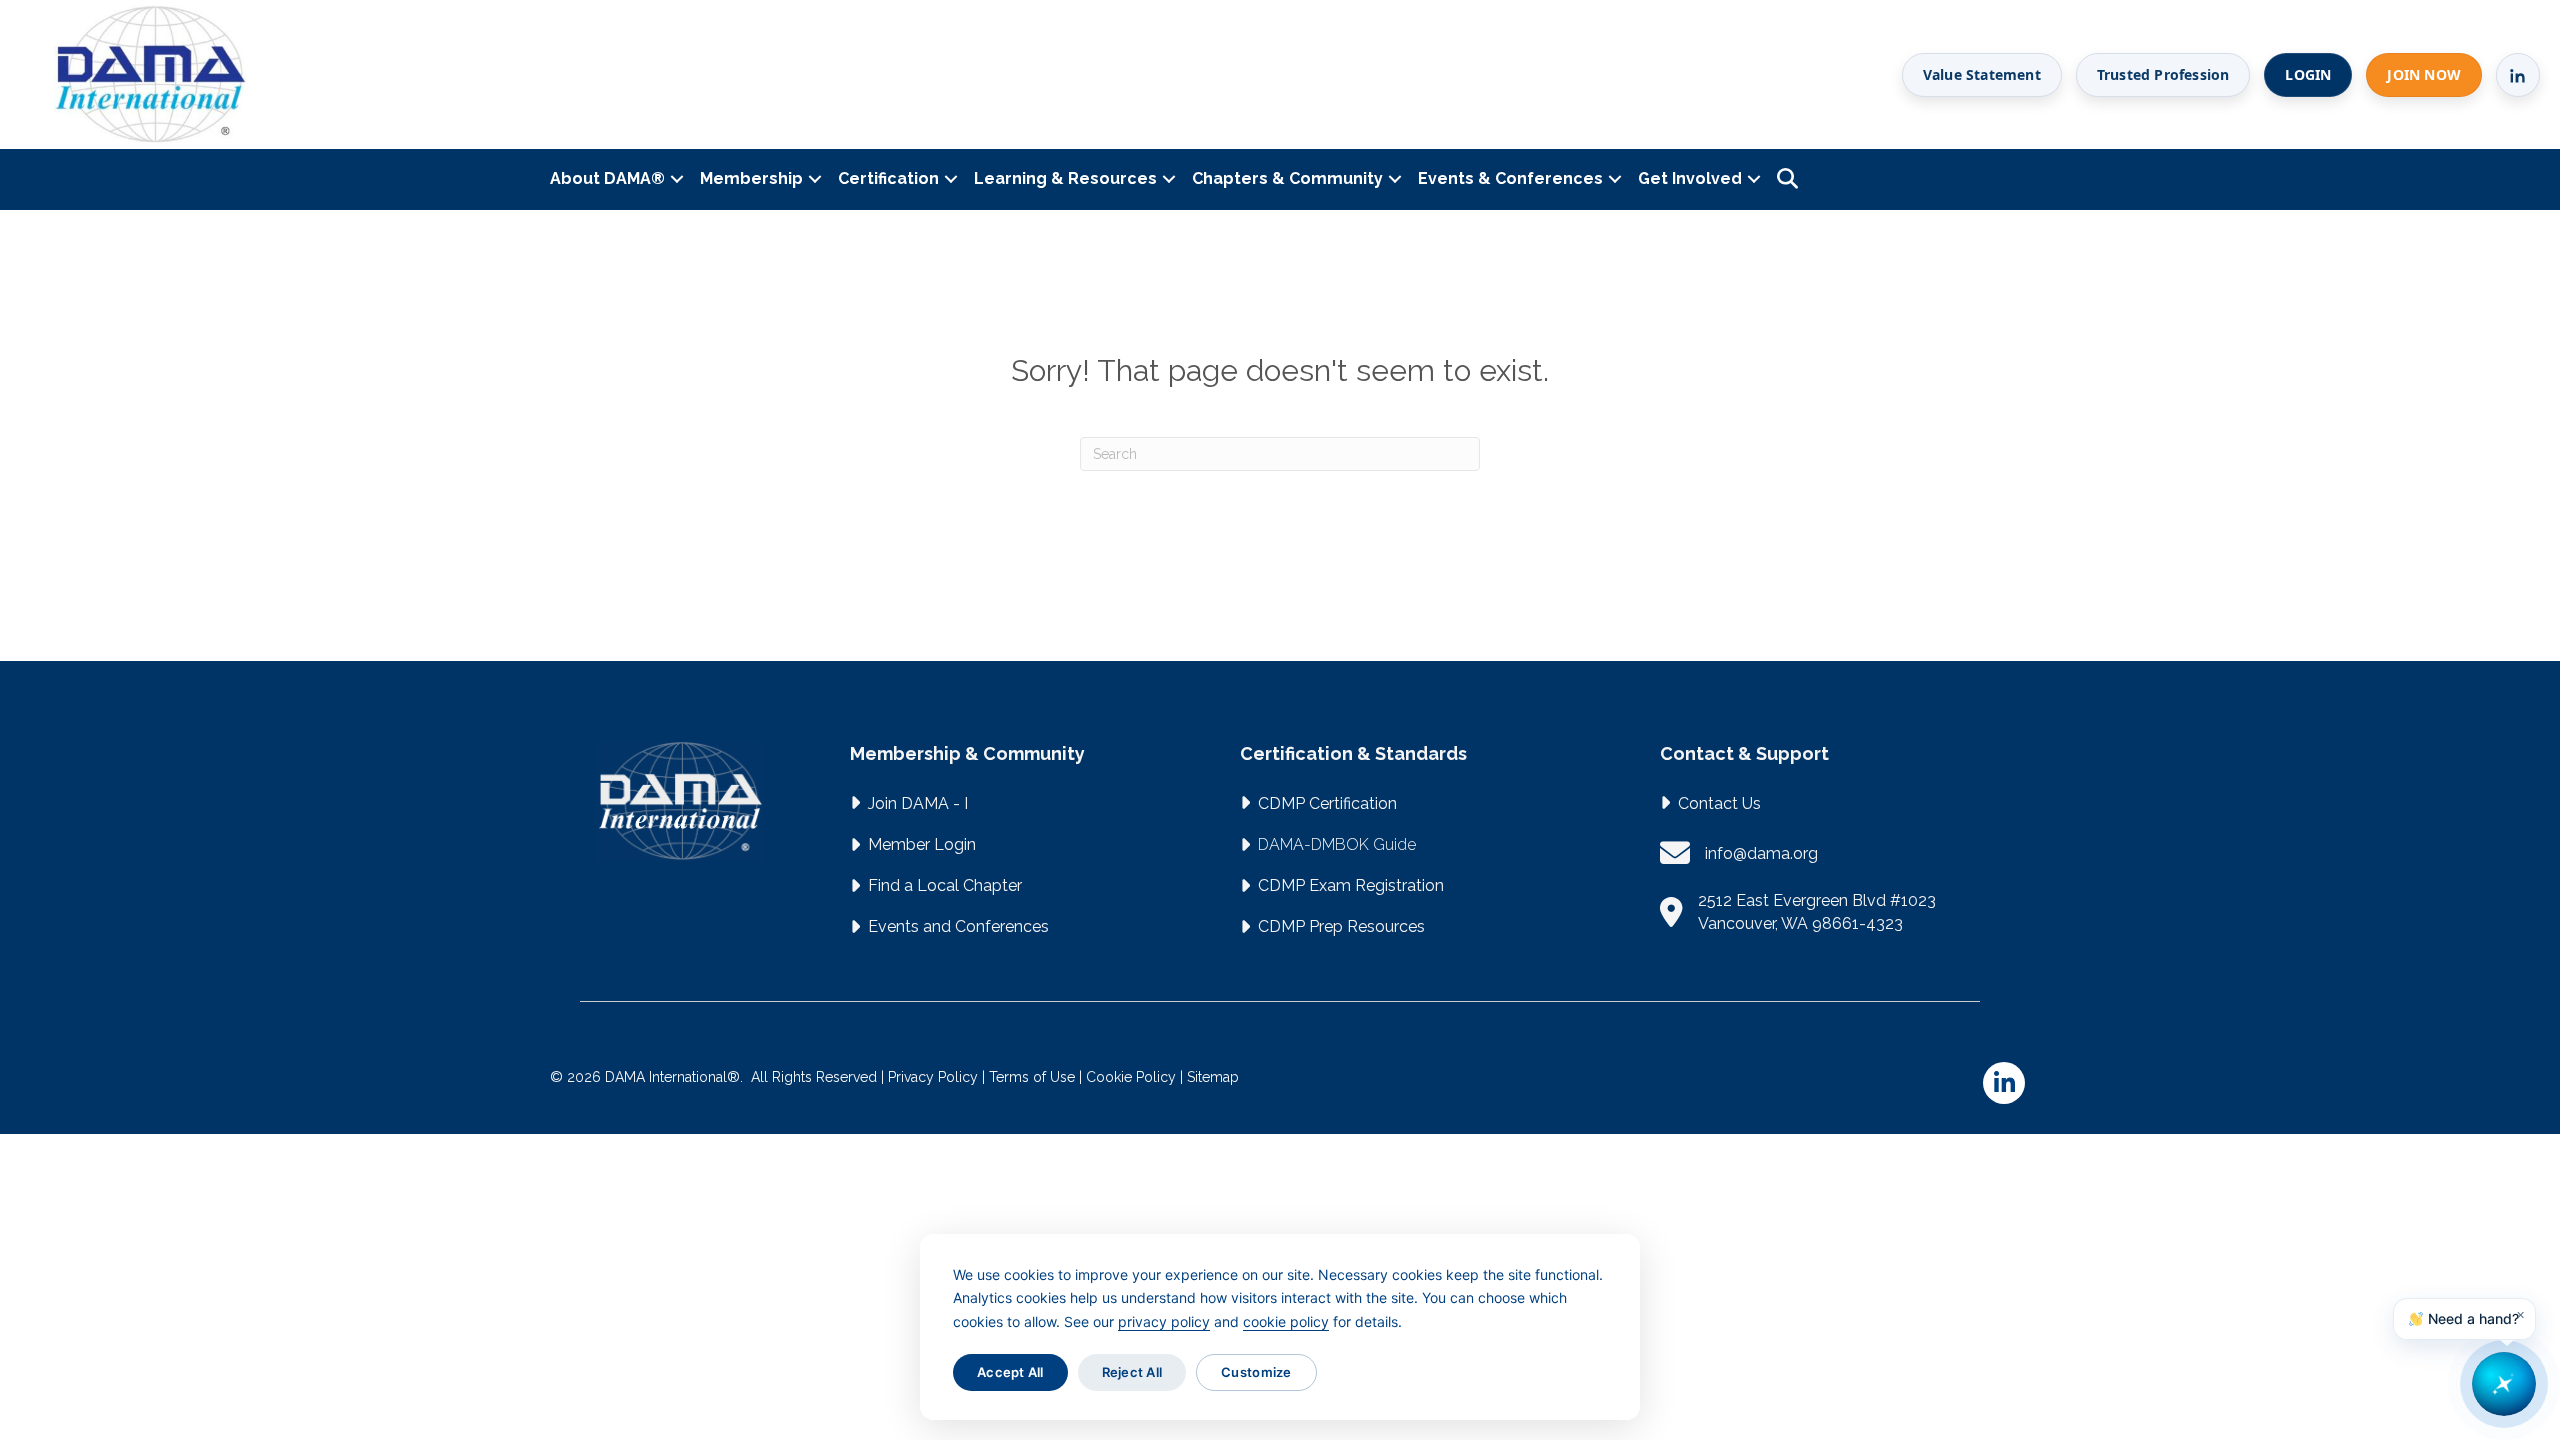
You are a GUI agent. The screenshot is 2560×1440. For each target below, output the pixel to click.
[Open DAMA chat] (2504, 1384)
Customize (1256, 1372)
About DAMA (607, 178)
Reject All (1132, 1372)
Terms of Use (1032, 1077)
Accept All (1010, 1372)
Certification (888, 178)
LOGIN (2308, 74)
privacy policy (1164, 1321)
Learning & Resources (1065, 178)
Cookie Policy (1131, 1077)
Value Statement (1982, 74)
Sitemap (1213, 1077)
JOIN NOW (2424, 74)
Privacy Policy (933, 1077)
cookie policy (1286, 1321)
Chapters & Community (1287, 178)
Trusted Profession (2163, 74)
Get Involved (1690, 178)
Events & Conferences (1510, 178)
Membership (751, 178)
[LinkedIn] (2518, 75)
